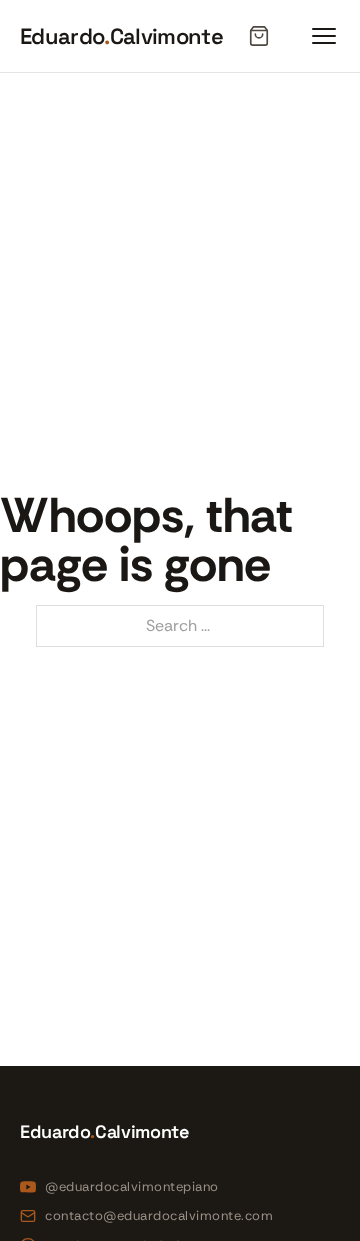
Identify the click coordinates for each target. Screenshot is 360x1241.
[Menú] (324, 36)
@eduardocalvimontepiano (132, 1186)
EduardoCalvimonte (121, 36)
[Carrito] (259, 36)
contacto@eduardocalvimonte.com (159, 1215)
